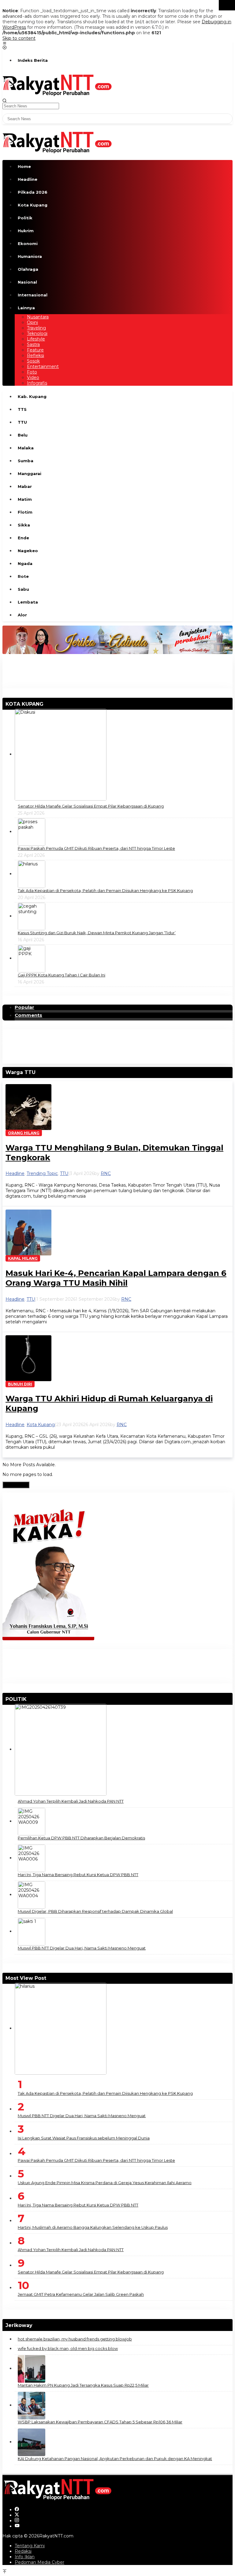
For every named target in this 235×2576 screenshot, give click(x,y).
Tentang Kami (30, 2546)
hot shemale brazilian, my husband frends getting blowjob (75, 2339)
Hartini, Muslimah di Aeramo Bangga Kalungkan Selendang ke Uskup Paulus (93, 2227)
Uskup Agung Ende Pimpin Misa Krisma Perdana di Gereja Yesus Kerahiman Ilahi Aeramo (105, 2183)
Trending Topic (42, 1173)
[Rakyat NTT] (57, 84)
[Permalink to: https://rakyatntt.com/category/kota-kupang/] (46, 704)
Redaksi (23, 2551)
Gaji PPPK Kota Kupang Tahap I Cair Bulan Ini (62, 975)
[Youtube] (17, 2526)
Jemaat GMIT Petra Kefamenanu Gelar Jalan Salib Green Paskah (81, 2294)
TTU (64, 1173)
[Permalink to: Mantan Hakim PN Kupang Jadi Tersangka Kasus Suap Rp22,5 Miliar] (32, 2368)
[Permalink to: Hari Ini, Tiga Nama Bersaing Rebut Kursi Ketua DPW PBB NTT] (32, 1858)
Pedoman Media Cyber (39, 2562)
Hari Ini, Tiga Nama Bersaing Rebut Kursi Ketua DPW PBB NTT (78, 1875)
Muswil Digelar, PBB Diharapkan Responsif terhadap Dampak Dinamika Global (95, 1911)
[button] (227, 5)
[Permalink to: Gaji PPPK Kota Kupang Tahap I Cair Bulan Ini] (32, 958)
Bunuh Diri (20, 1384)
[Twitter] (17, 2515)
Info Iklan (25, 2557)
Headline (15, 1173)
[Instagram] (17, 2521)
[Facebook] (17, 2510)
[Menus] (5, 44)
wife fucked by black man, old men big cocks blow (68, 2348)
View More (16, 1485)
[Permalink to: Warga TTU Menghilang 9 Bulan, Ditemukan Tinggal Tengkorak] (28, 1107)
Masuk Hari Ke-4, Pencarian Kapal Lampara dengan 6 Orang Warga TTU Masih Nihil (116, 1278)
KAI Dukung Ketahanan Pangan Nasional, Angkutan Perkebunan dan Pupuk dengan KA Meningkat (115, 2459)
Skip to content (19, 38)
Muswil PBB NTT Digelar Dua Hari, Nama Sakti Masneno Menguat (82, 1948)
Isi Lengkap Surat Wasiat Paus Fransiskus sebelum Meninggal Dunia (84, 2138)
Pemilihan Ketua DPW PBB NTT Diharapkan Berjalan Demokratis (81, 1838)
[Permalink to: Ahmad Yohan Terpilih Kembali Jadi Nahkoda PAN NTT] (61, 1749)
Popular (24, 1007)
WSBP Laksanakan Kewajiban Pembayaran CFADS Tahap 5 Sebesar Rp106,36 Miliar (100, 2422)
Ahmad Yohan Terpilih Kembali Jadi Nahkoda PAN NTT (71, 1801)
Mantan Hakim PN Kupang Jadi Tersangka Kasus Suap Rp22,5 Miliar (83, 2385)
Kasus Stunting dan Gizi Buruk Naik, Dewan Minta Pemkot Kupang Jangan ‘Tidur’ (97, 933)
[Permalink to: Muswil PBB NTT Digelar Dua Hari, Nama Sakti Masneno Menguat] (32, 1931)
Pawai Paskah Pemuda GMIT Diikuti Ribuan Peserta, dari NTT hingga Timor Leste (96, 848)
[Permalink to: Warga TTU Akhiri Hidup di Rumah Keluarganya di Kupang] (28, 1358)
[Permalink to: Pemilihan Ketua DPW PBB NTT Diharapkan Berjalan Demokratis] (32, 1821)
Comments (28, 1015)
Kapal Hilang (23, 1258)
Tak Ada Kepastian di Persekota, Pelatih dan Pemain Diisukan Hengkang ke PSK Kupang (105, 890)
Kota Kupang (41, 1425)
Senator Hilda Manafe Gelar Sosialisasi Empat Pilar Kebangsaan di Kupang (91, 806)
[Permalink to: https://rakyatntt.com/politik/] (29, 1699)
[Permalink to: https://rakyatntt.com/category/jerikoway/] (35, 2325)
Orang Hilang (24, 1133)
